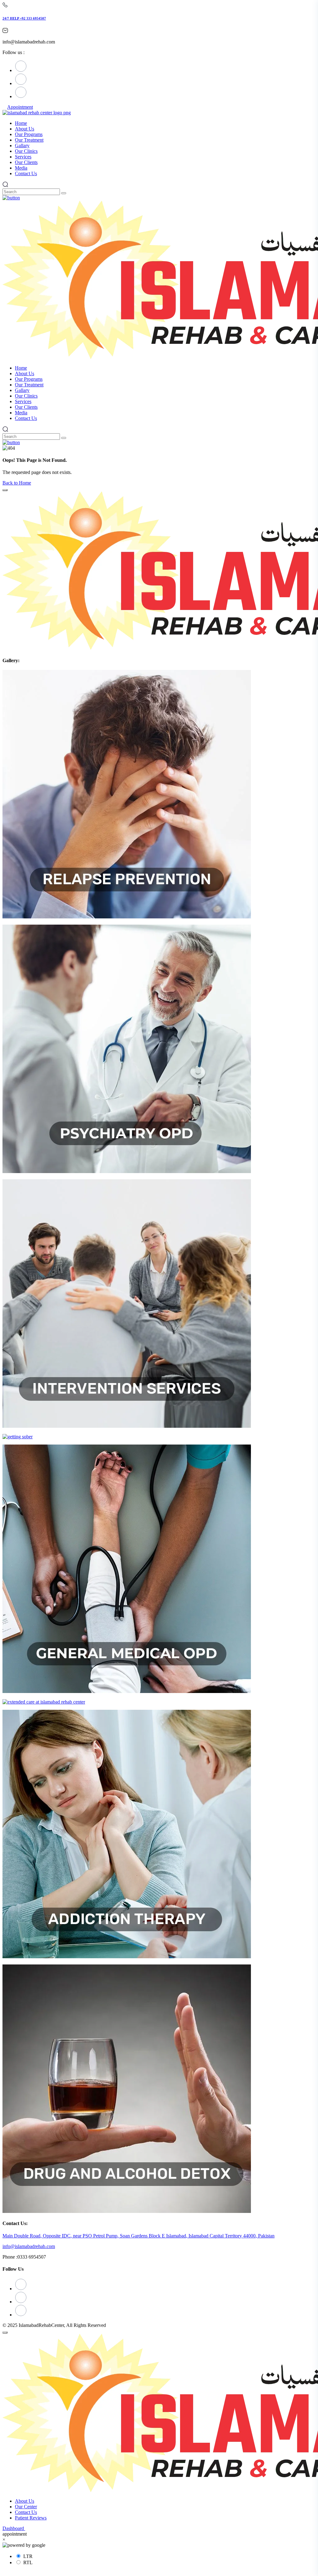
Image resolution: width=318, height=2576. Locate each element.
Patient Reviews (31, 2518)
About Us (25, 2501)
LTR (28, 2556)
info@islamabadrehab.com (29, 2246)
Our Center (26, 2507)
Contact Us (26, 2512)
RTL (28, 2562)
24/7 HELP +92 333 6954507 (24, 18)
